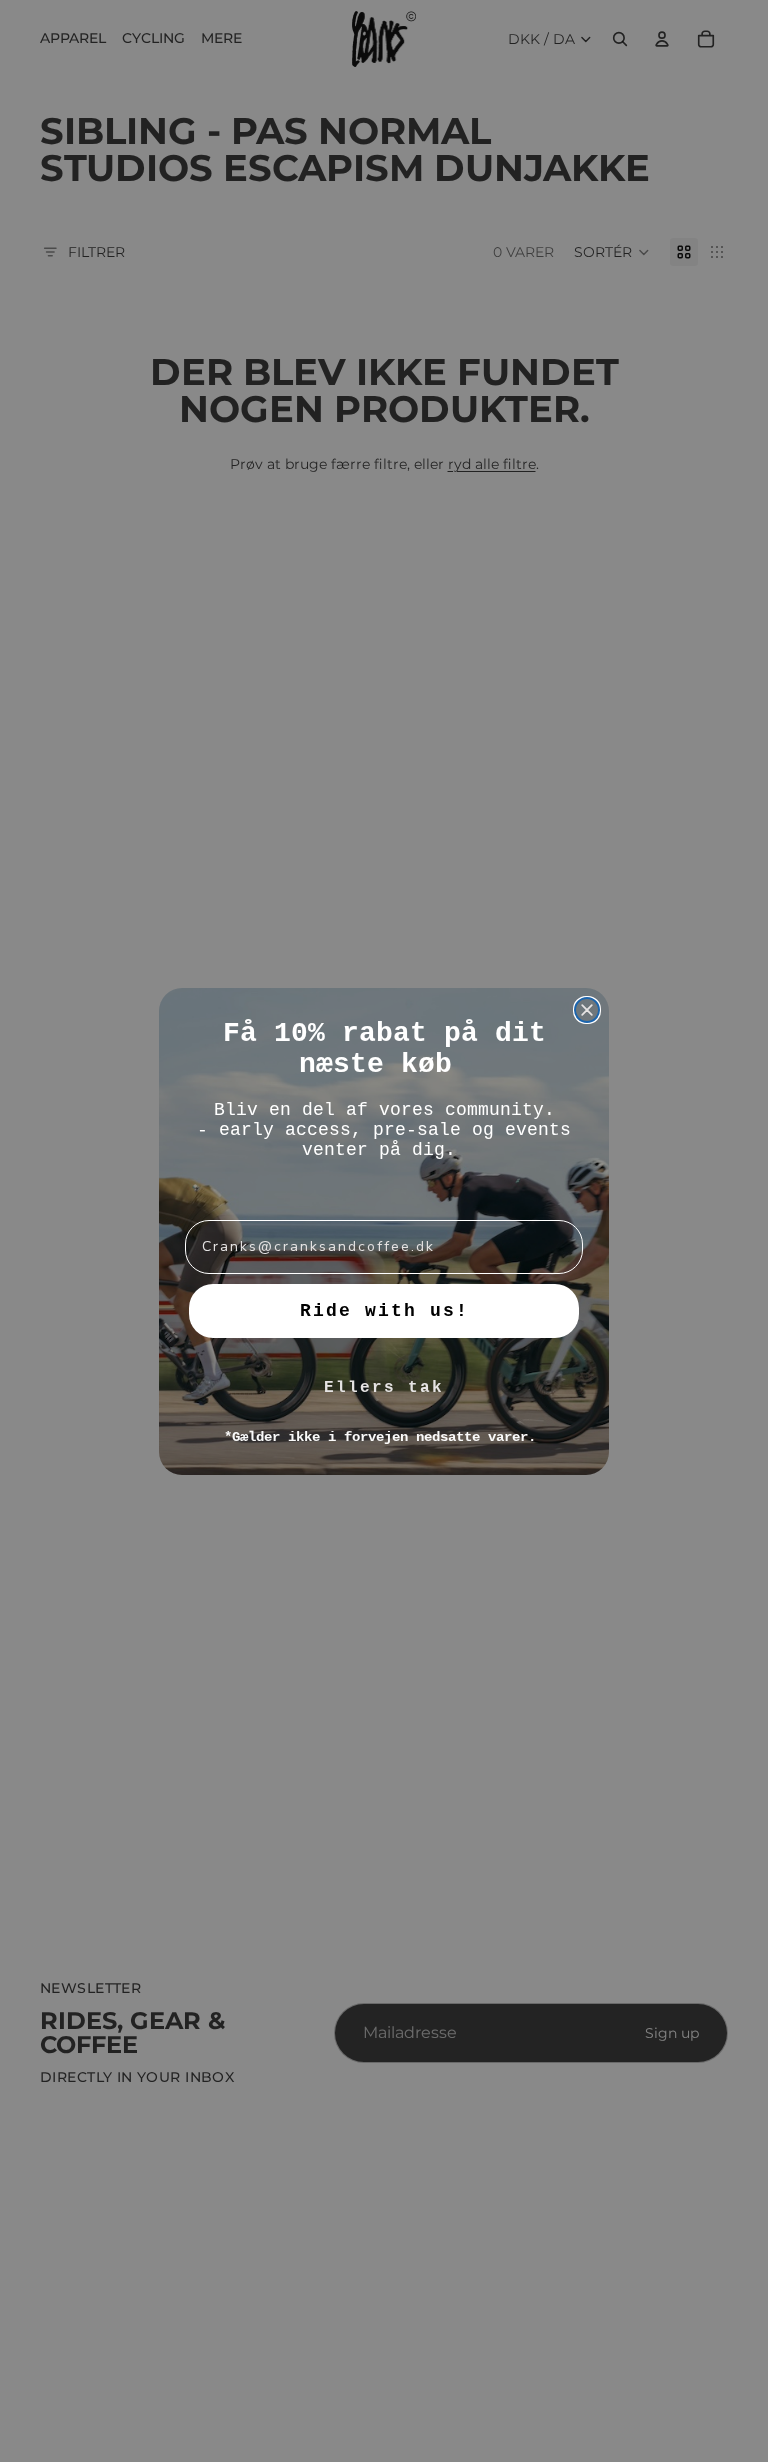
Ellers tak (384, 1388)
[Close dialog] (587, 1010)
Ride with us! (384, 1311)
